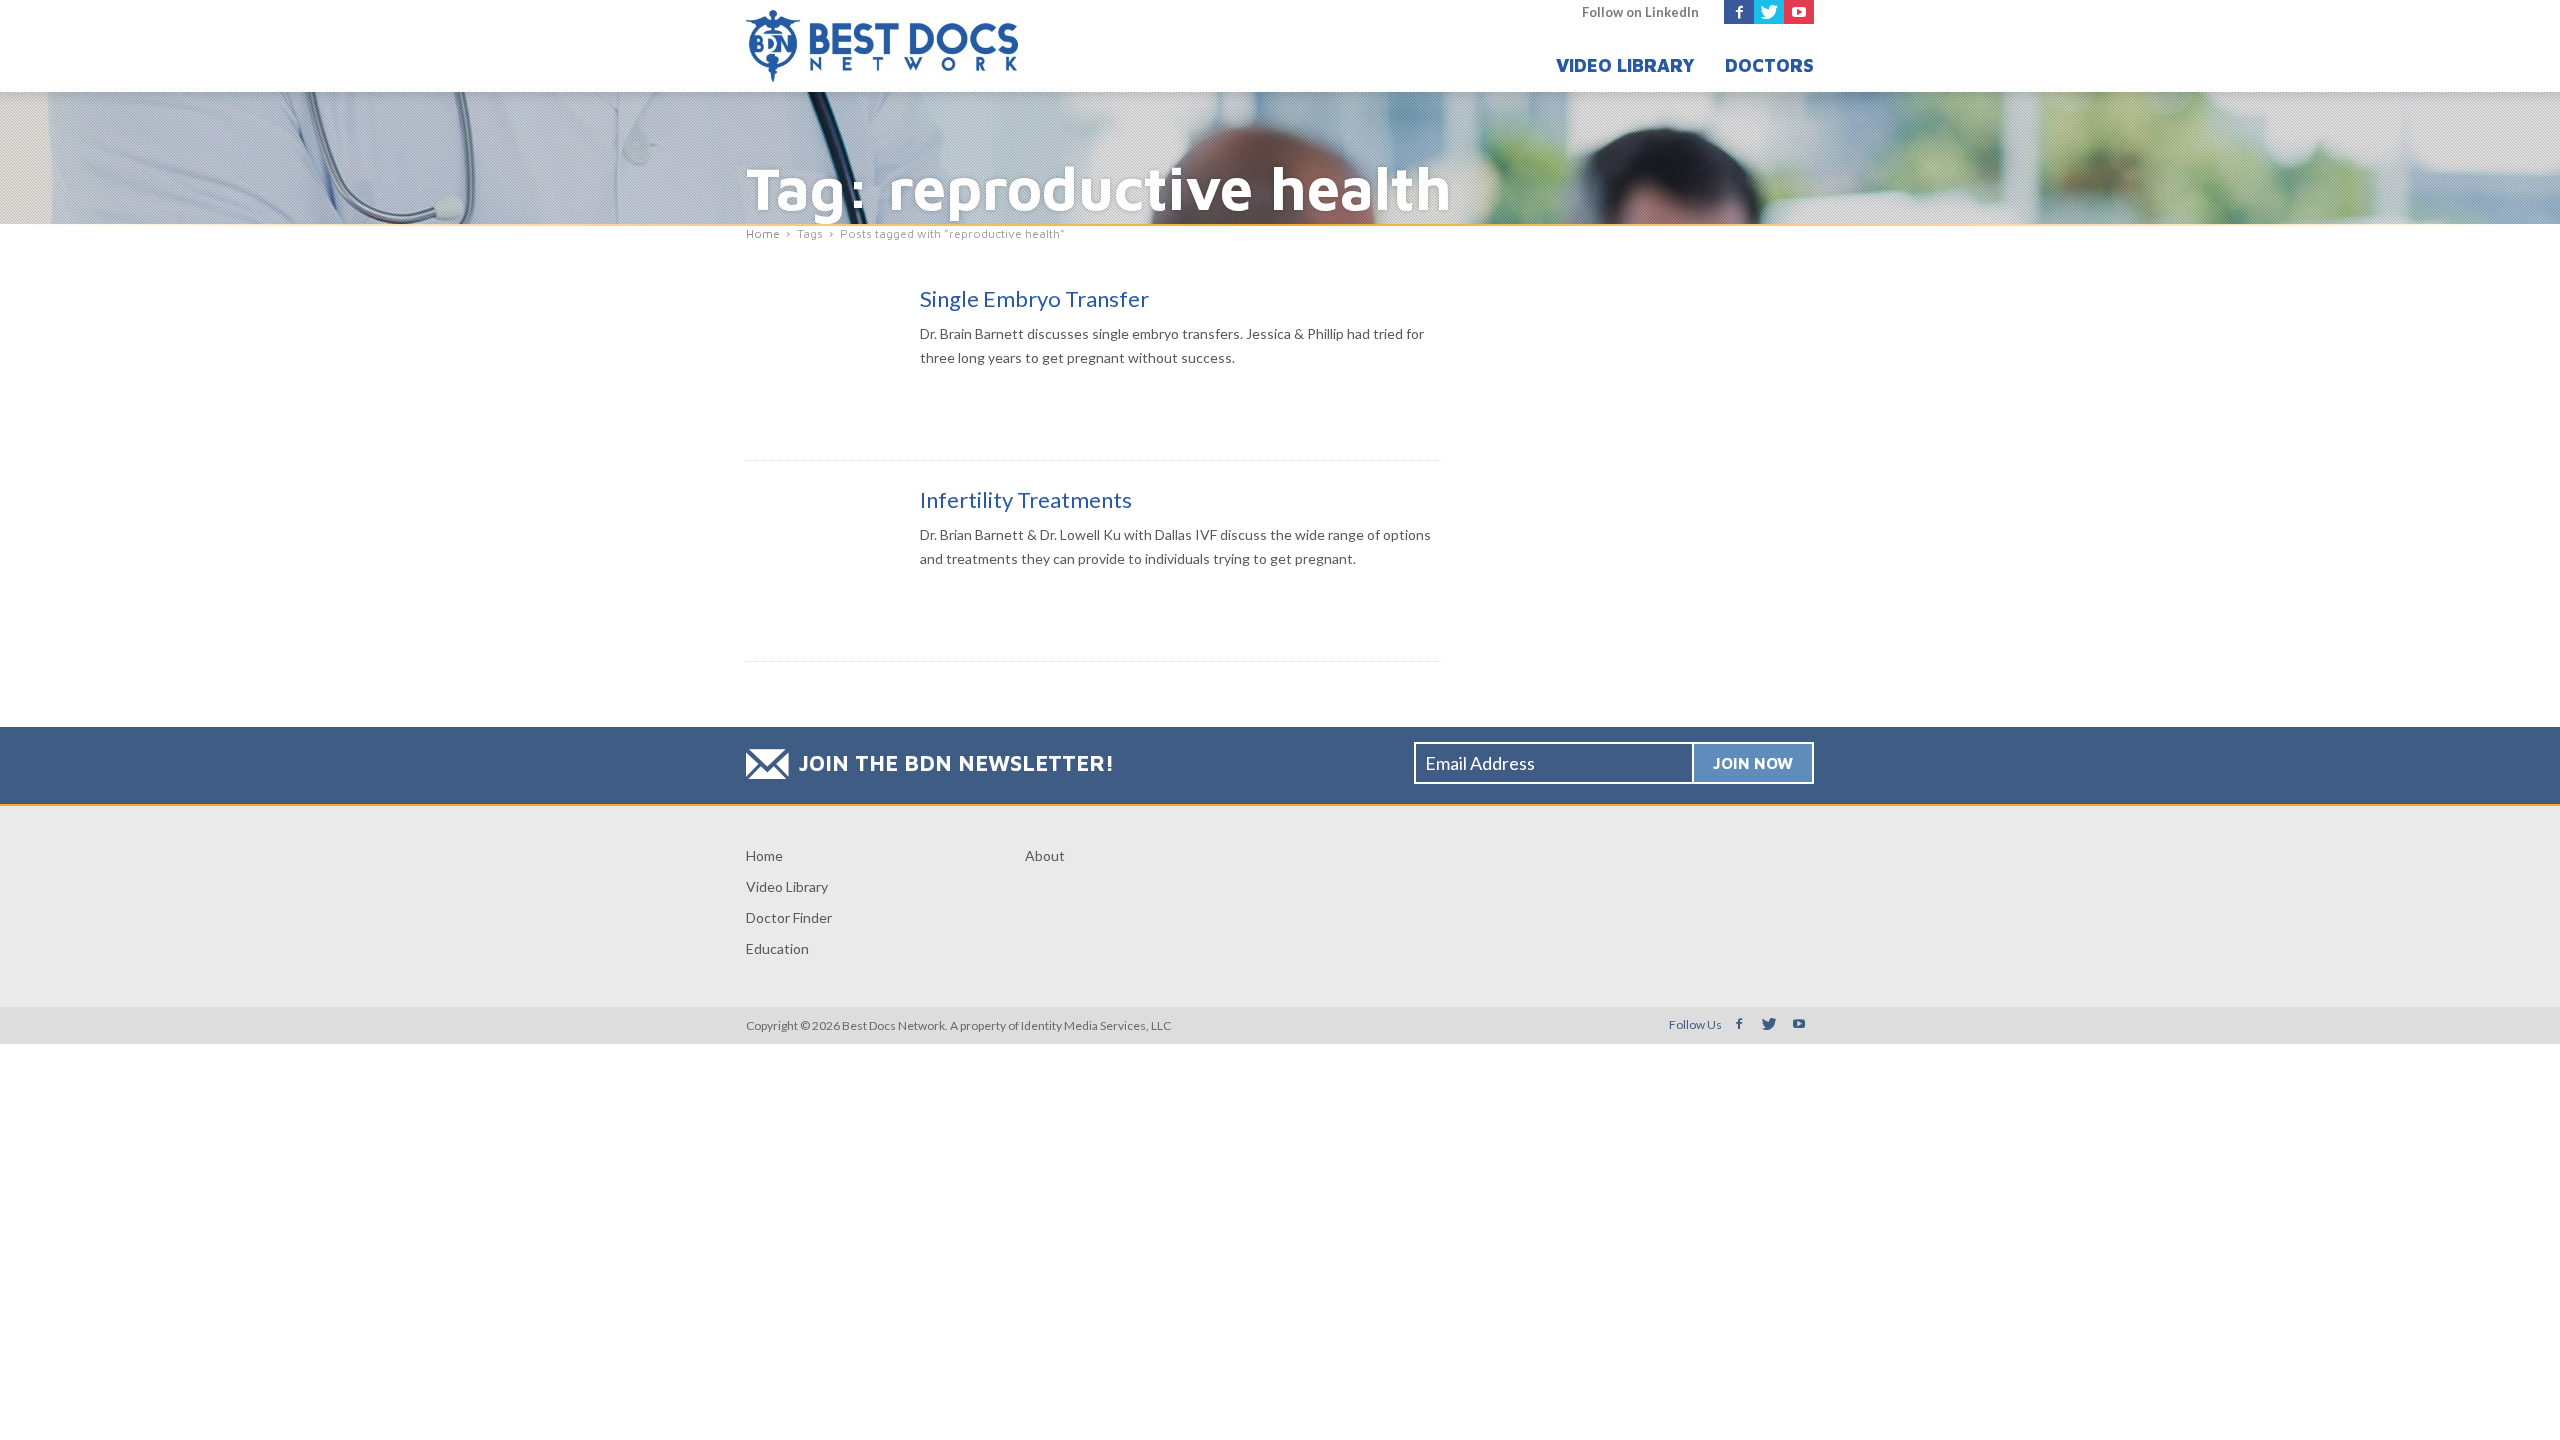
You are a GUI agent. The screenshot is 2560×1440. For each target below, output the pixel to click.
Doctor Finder (789, 917)
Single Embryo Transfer (1034, 298)
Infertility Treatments (1026, 499)
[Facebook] (1739, 12)
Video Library (1625, 65)
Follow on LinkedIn (1640, 12)
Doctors (1769, 65)
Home (764, 855)
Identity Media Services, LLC (1096, 1025)
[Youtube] (1799, 12)
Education (777, 948)
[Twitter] (1769, 12)
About (1045, 855)
